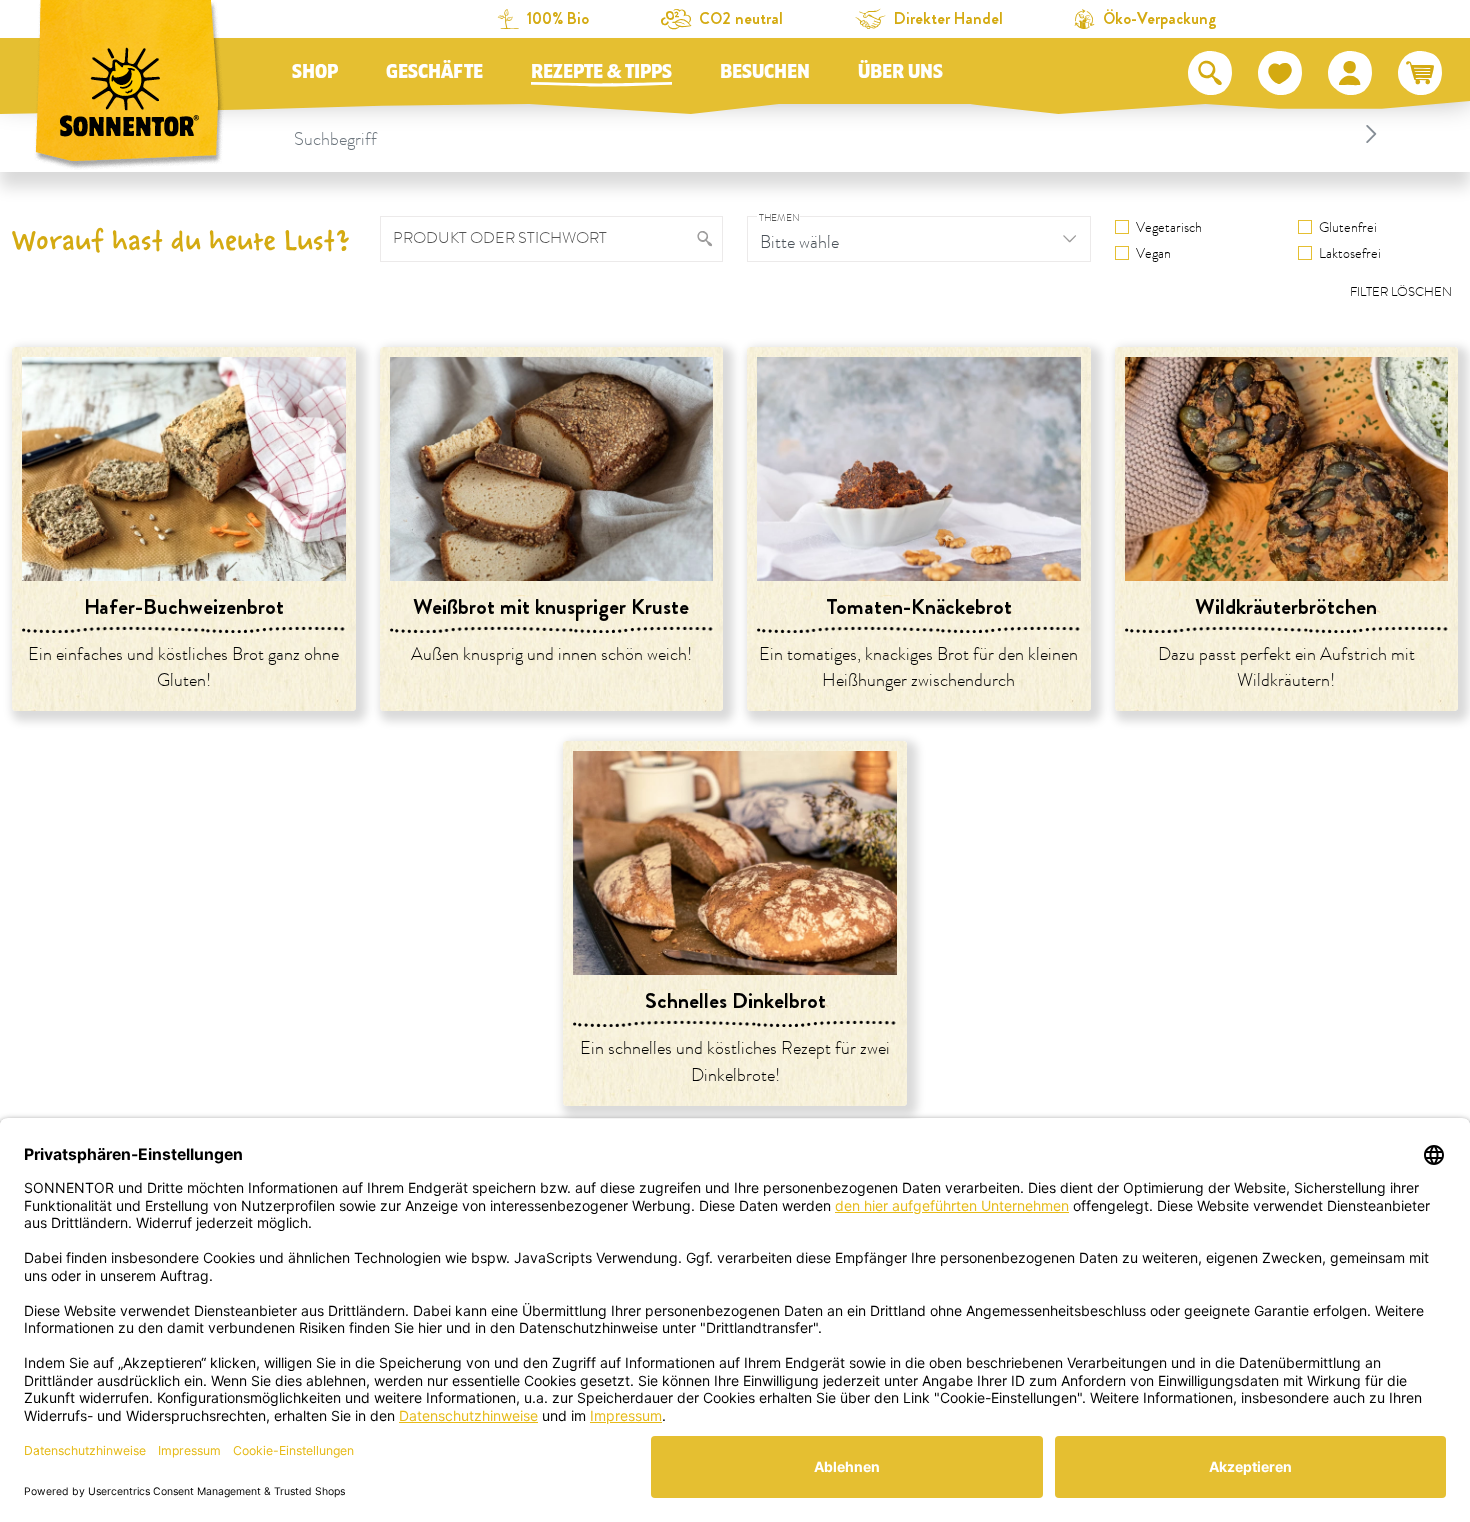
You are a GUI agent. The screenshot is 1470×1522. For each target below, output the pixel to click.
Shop (315, 72)
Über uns (900, 72)
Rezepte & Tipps (601, 72)
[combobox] (839, 134)
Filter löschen (1401, 292)
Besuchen (765, 72)
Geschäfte (434, 72)
